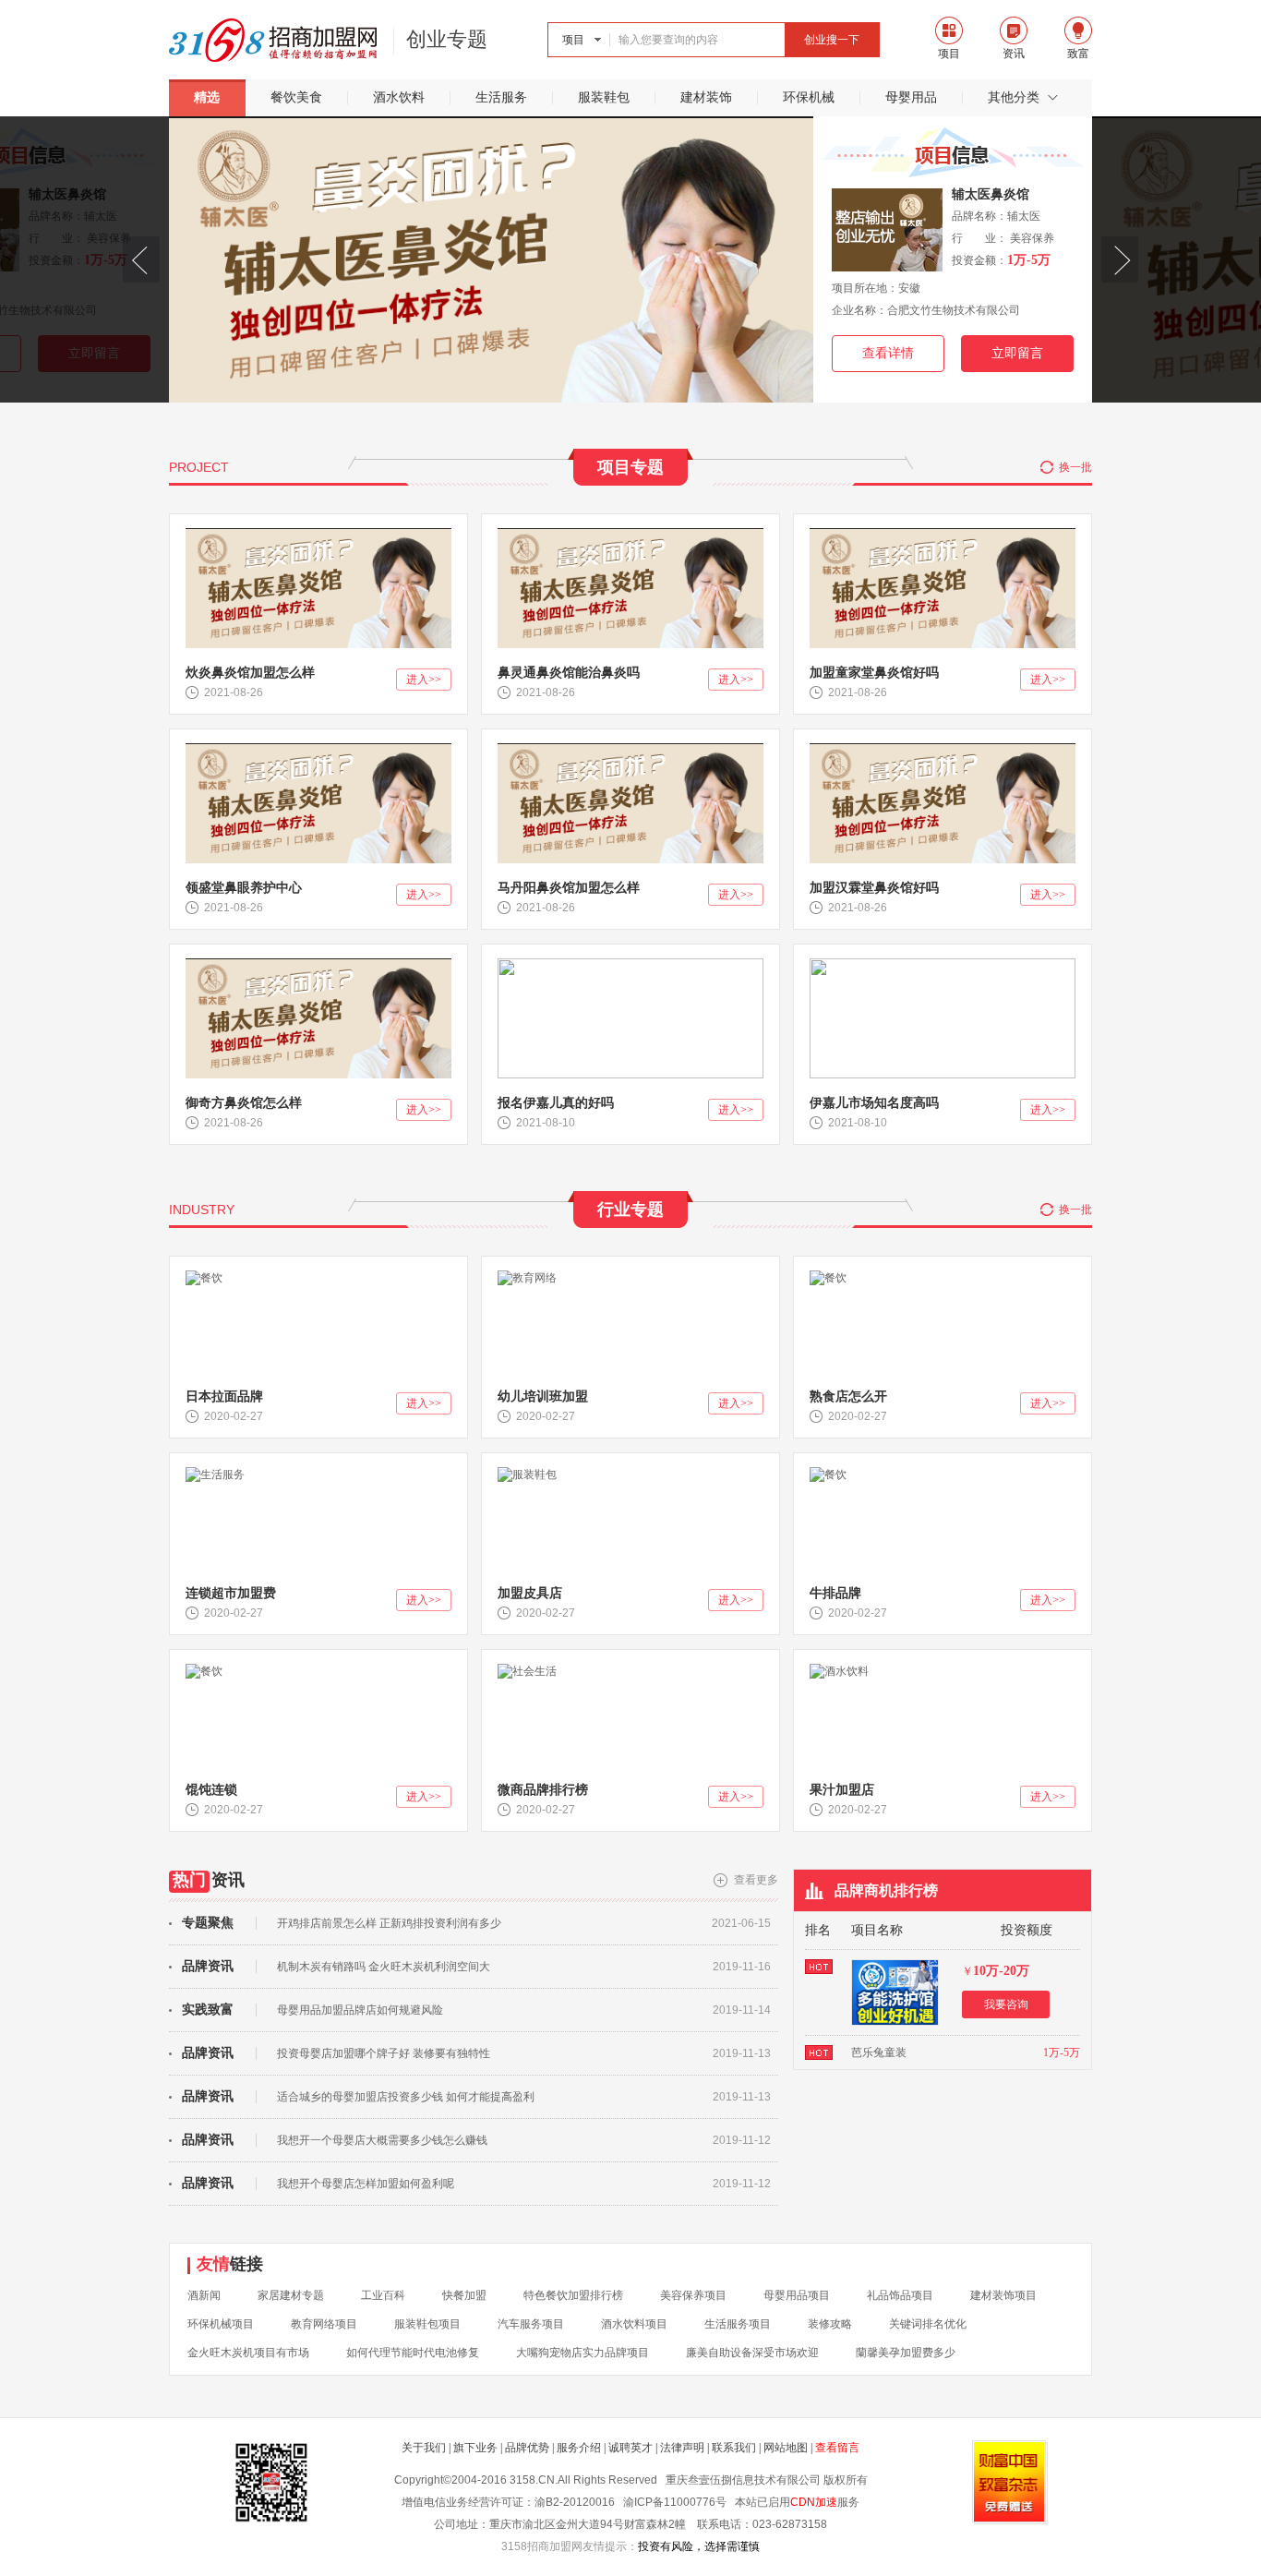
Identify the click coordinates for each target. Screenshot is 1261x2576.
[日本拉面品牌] (204, 1277)
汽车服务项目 (531, 2324)
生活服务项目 (738, 2324)
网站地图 (786, 2448)
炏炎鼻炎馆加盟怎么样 (250, 673)
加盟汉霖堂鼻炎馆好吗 (874, 888)
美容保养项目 (693, 2295)
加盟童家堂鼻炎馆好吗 (874, 673)
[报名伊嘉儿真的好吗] (630, 965)
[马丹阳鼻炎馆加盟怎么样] (630, 750)
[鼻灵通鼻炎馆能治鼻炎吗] (630, 535)
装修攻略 (830, 2324)
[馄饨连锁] (204, 1670)
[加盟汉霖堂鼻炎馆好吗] (943, 750)
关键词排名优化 (928, 2324)
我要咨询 (1006, 2004)
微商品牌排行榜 (543, 1790)
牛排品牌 (835, 1593)
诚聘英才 (630, 2448)
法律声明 (682, 2448)
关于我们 (424, 2448)
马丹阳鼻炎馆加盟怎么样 (569, 888)
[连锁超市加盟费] (215, 1474)
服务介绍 (579, 2448)
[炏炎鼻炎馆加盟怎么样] (318, 535)
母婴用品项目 (797, 2295)
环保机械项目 (221, 2324)
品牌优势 (527, 2448)
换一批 (1075, 467)
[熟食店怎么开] (828, 1277)
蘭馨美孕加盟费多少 (906, 2353)
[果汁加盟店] (839, 1670)
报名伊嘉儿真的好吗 (556, 1103)
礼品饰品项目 (900, 2295)
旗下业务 (475, 2448)
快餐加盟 (464, 2295)
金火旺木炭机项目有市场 (248, 2353)
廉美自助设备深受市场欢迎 (752, 2353)
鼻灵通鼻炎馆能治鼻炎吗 (569, 673)
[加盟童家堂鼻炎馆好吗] (943, 535)
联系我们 (734, 2448)
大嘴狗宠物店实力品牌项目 (582, 2353)
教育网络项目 (324, 2324)
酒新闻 (204, 2295)
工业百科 (383, 2295)
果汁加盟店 (842, 1790)
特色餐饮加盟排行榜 (573, 2295)
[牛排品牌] (828, 1474)
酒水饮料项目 (634, 2324)
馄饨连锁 (211, 1790)
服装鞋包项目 (427, 2324)
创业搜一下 (832, 40)
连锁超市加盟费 (231, 1593)
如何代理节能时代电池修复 (413, 2353)
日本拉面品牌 (224, 1396)
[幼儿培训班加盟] (527, 1277)
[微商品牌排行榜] (527, 1670)
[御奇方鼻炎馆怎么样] (318, 965)
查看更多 (756, 1880)
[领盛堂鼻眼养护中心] (318, 750)
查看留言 (837, 2448)
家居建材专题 (291, 2295)
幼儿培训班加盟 (543, 1396)
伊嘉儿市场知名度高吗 (874, 1103)
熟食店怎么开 (848, 1396)
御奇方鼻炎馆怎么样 (244, 1103)
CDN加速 (814, 2502)
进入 (424, 680)
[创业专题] (274, 42)
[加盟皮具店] (527, 1474)
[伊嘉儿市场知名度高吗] (943, 965)
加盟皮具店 (530, 1593)
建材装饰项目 (1003, 2295)
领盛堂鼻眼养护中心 (244, 888)
